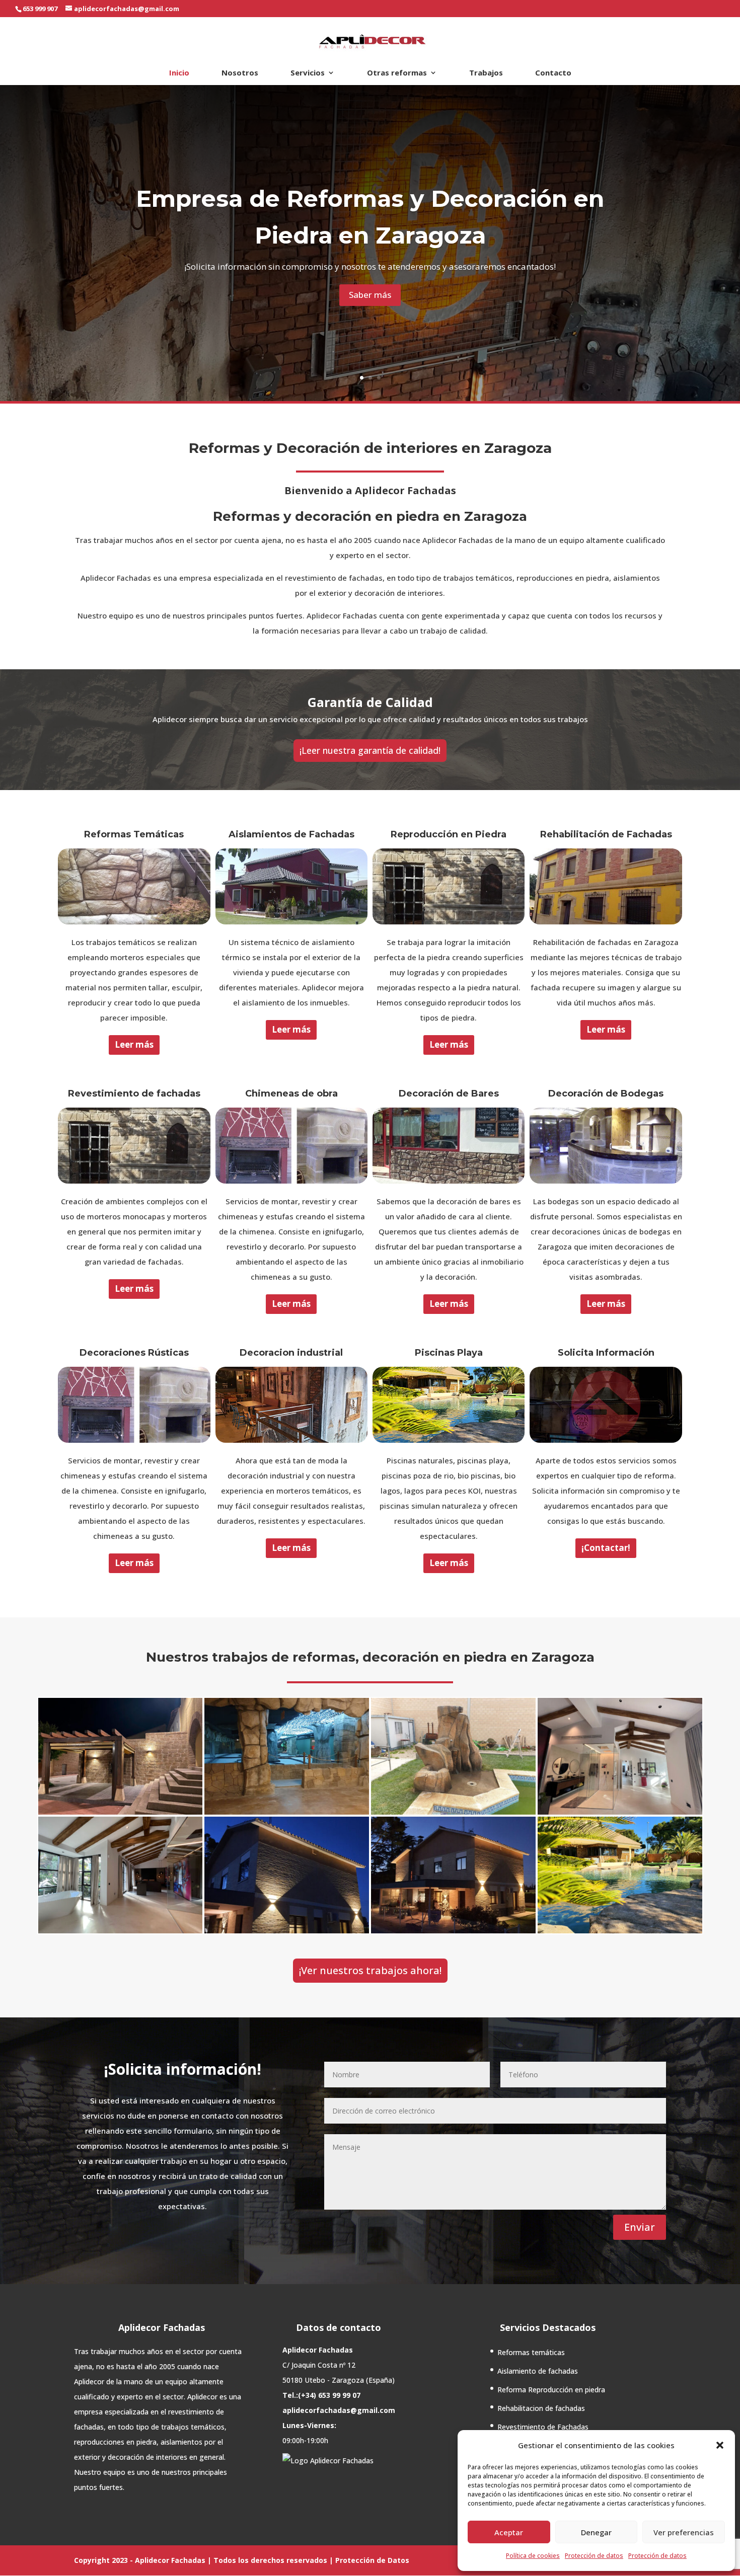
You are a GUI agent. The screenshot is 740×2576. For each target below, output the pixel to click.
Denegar (596, 2532)
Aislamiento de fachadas (538, 2371)
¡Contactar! (606, 1548)
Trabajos (486, 73)
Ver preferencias (684, 2532)
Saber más (370, 295)
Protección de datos (594, 2556)
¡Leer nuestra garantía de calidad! (370, 750)
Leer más (134, 1044)
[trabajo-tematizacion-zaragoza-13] (121, 1812)
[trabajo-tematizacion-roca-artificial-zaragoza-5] (453, 1812)
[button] (720, 2445)
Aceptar (509, 2532)
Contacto (553, 73)
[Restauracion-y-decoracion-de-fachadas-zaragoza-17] (453, 1930)
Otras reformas (397, 73)
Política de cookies (533, 2556)
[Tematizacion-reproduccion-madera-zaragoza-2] (620, 1812)
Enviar (640, 2227)
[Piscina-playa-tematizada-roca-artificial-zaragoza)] (620, 1930)
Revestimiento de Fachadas (543, 2427)
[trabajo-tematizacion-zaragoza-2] (287, 1812)
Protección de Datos (372, 2560)
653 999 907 (40, 9)
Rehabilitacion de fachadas (541, 2408)
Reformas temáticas (531, 2352)
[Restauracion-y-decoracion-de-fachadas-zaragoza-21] (287, 1930)
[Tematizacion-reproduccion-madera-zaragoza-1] (121, 1930)
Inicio (179, 73)
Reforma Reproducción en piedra (551, 2390)
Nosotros (240, 73)
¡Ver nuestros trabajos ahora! (370, 1970)
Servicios (308, 73)
